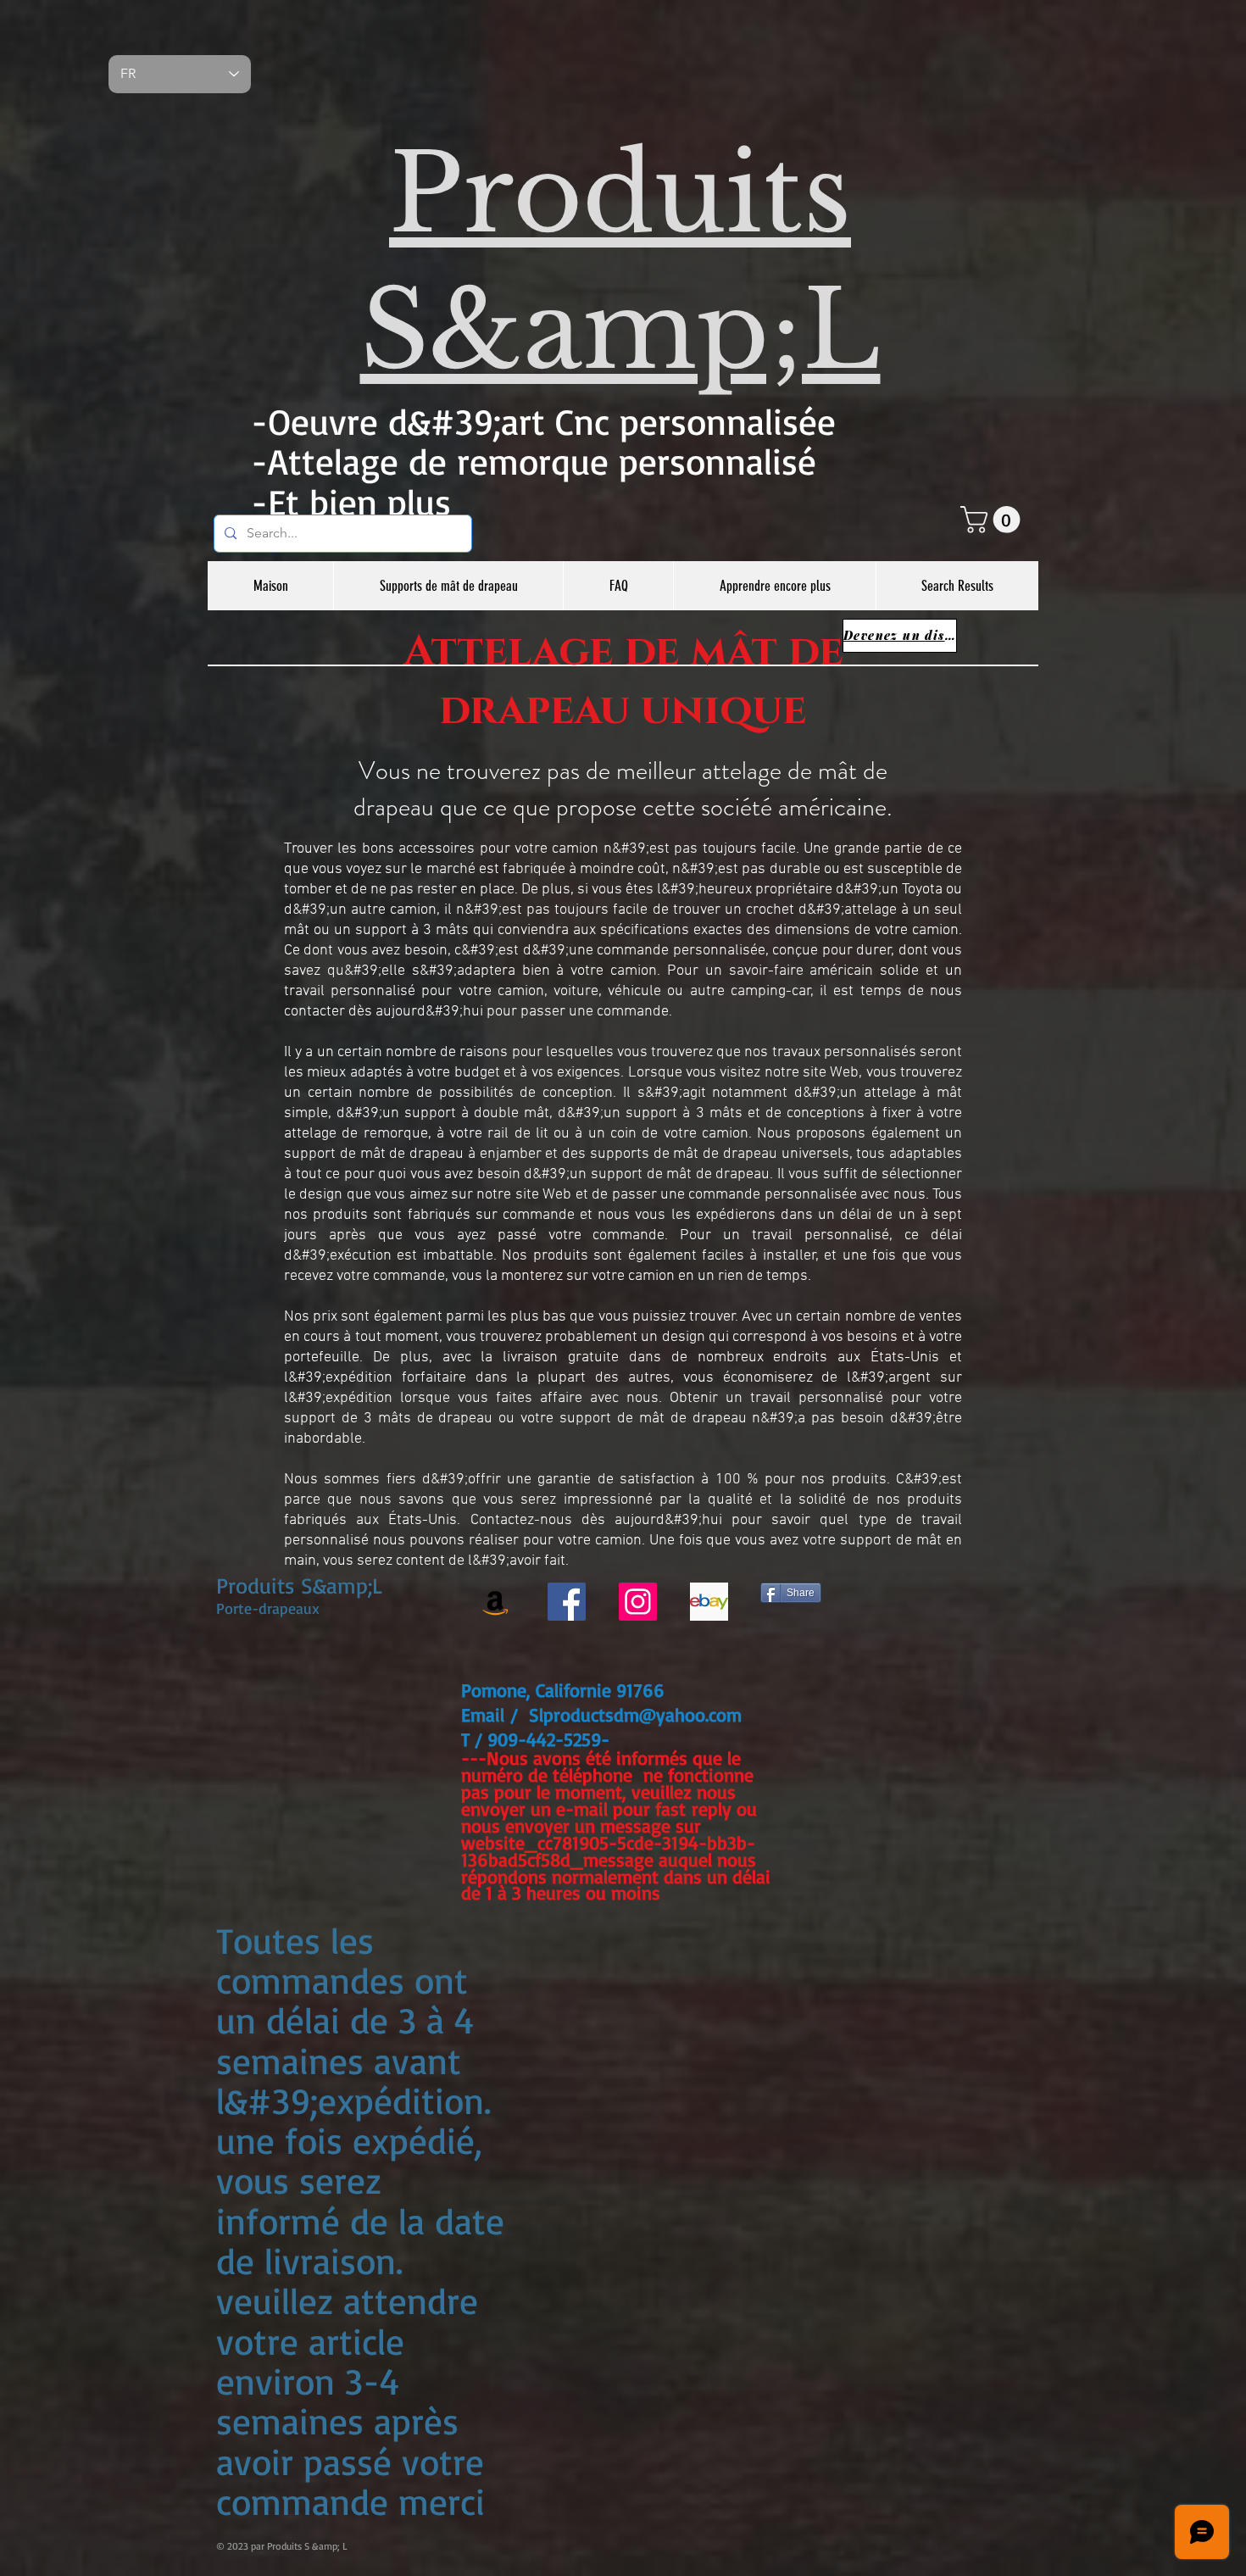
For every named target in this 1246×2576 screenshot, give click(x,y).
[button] (993, 520)
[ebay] (709, 1602)
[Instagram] (638, 1602)
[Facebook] (567, 1602)
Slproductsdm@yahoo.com (635, 1714)
